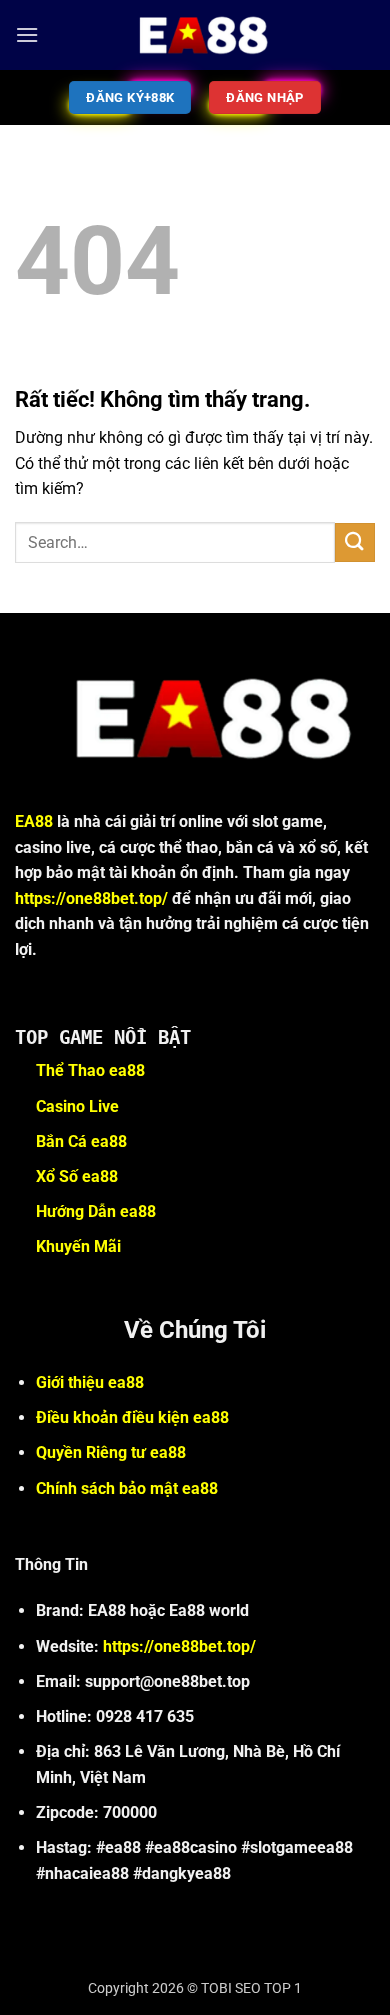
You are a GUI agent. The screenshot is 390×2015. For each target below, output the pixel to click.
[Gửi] (355, 542)
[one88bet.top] (195, 35)
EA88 (34, 821)
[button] (27, 34)
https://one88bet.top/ (91, 898)
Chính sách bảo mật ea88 (127, 1488)
